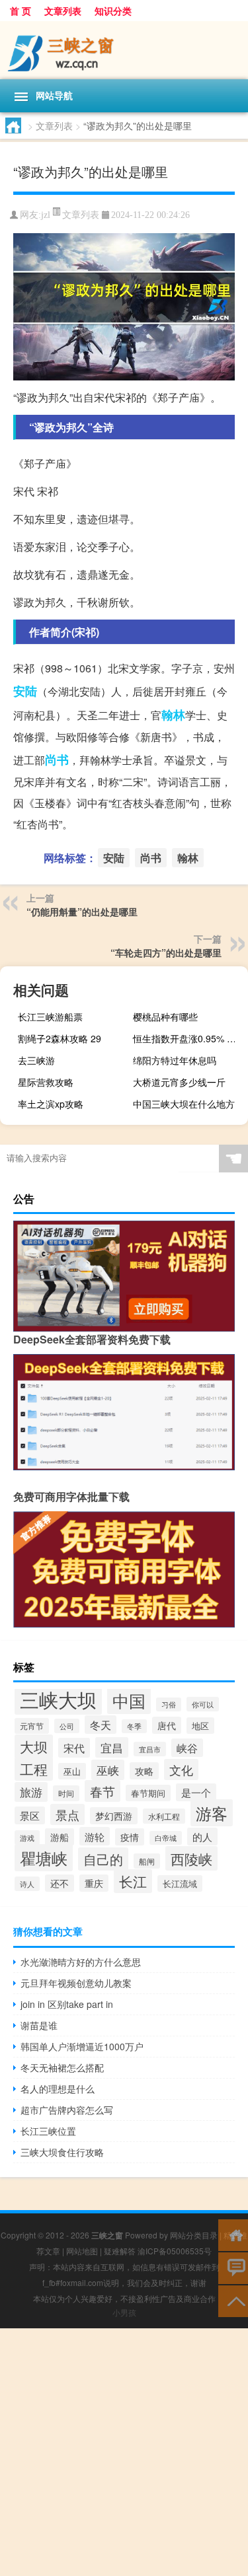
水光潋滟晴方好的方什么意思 (81, 1962)
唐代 (167, 1725)
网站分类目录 (194, 2235)
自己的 (103, 1859)
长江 (133, 1881)
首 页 (21, 11)
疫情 (130, 1837)
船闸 (147, 1861)
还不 (60, 1883)
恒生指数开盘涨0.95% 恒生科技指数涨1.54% (189, 1038)
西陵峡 (191, 1858)
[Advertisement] (124, 2452)
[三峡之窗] (124, 50)
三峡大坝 (58, 1699)
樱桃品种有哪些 (165, 1017)
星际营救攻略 (46, 1082)
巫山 (72, 1771)
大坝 (34, 1746)
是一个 (196, 1792)
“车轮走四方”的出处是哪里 (166, 952)
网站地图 (82, 2251)
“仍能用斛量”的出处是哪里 (82, 912)
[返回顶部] (233, 2300)
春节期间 (148, 1793)
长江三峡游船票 (50, 1017)
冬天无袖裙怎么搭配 (62, 2067)
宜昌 (112, 1747)
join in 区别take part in (67, 2004)
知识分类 (113, 11)
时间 (66, 1793)
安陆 (25, 691)
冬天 (101, 1725)
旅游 (31, 1792)
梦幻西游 (114, 1816)
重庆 (94, 1883)
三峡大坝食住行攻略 (62, 2152)
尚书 (57, 760)
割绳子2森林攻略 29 (60, 1038)
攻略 (144, 1771)
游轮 (95, 1836)
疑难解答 (120, 2251)
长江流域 (180, 1883)
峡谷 (187, 1748)
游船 (60, 1837)
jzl (46, 215)
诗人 (27, 1884)
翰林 (173, 715)
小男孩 (124, 2312)
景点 (67, 1814)
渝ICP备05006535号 (175, 2251)
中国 (129, 1700)
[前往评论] (233, 2267)
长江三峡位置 (48, 2131)
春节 (103, 1791)
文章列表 (63, 11)
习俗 (169, 1704)
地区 (200, 1726)
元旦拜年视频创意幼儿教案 (76, 1983)
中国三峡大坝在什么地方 (184, 1104)
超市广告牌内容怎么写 (67, 2110)
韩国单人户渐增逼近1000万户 (82, 2046)
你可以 (203, 1704)
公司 (67, 1726)
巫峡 (108, 1770)
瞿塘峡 (44, 1858)
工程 (34, 1769)
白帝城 (166, 1838)
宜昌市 (150, 1749)
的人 (202, 1837)
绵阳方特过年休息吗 (175, 1060)
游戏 (27, 1838)
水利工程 (164, 1816)
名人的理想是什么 (58, 2089)
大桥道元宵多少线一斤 (179, 1082)
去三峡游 (36, 1060)
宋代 (74, 1748)
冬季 (134, 1726)
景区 (30, 1815)
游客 (212, 1813)
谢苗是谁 (39, 2025)
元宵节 (32, 1726)
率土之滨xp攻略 (51, 1104)
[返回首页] (233, 2234)
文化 (181, 1770)
